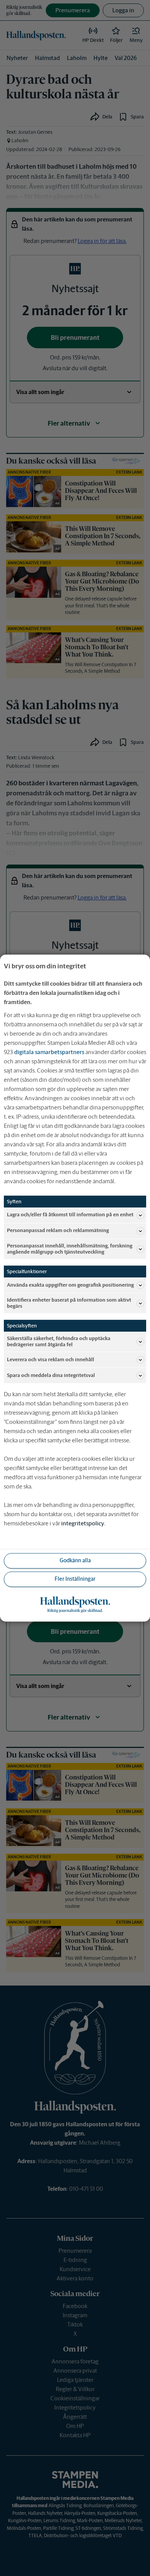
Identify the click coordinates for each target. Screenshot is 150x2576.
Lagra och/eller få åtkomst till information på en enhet (70, 1215)
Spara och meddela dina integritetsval (51, 1375)
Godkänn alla (75, 1561)
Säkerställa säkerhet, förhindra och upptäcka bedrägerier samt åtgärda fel (59, 1341)
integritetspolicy (83, 1523)
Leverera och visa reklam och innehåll (51, 1360)
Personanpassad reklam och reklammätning (58, 1231)
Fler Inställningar (75, 1579)
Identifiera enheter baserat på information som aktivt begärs (69, 1303)
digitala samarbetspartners (49, 1052)
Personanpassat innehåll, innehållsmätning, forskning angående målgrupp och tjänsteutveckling (70, 1249)
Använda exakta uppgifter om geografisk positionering (70, 1285)
